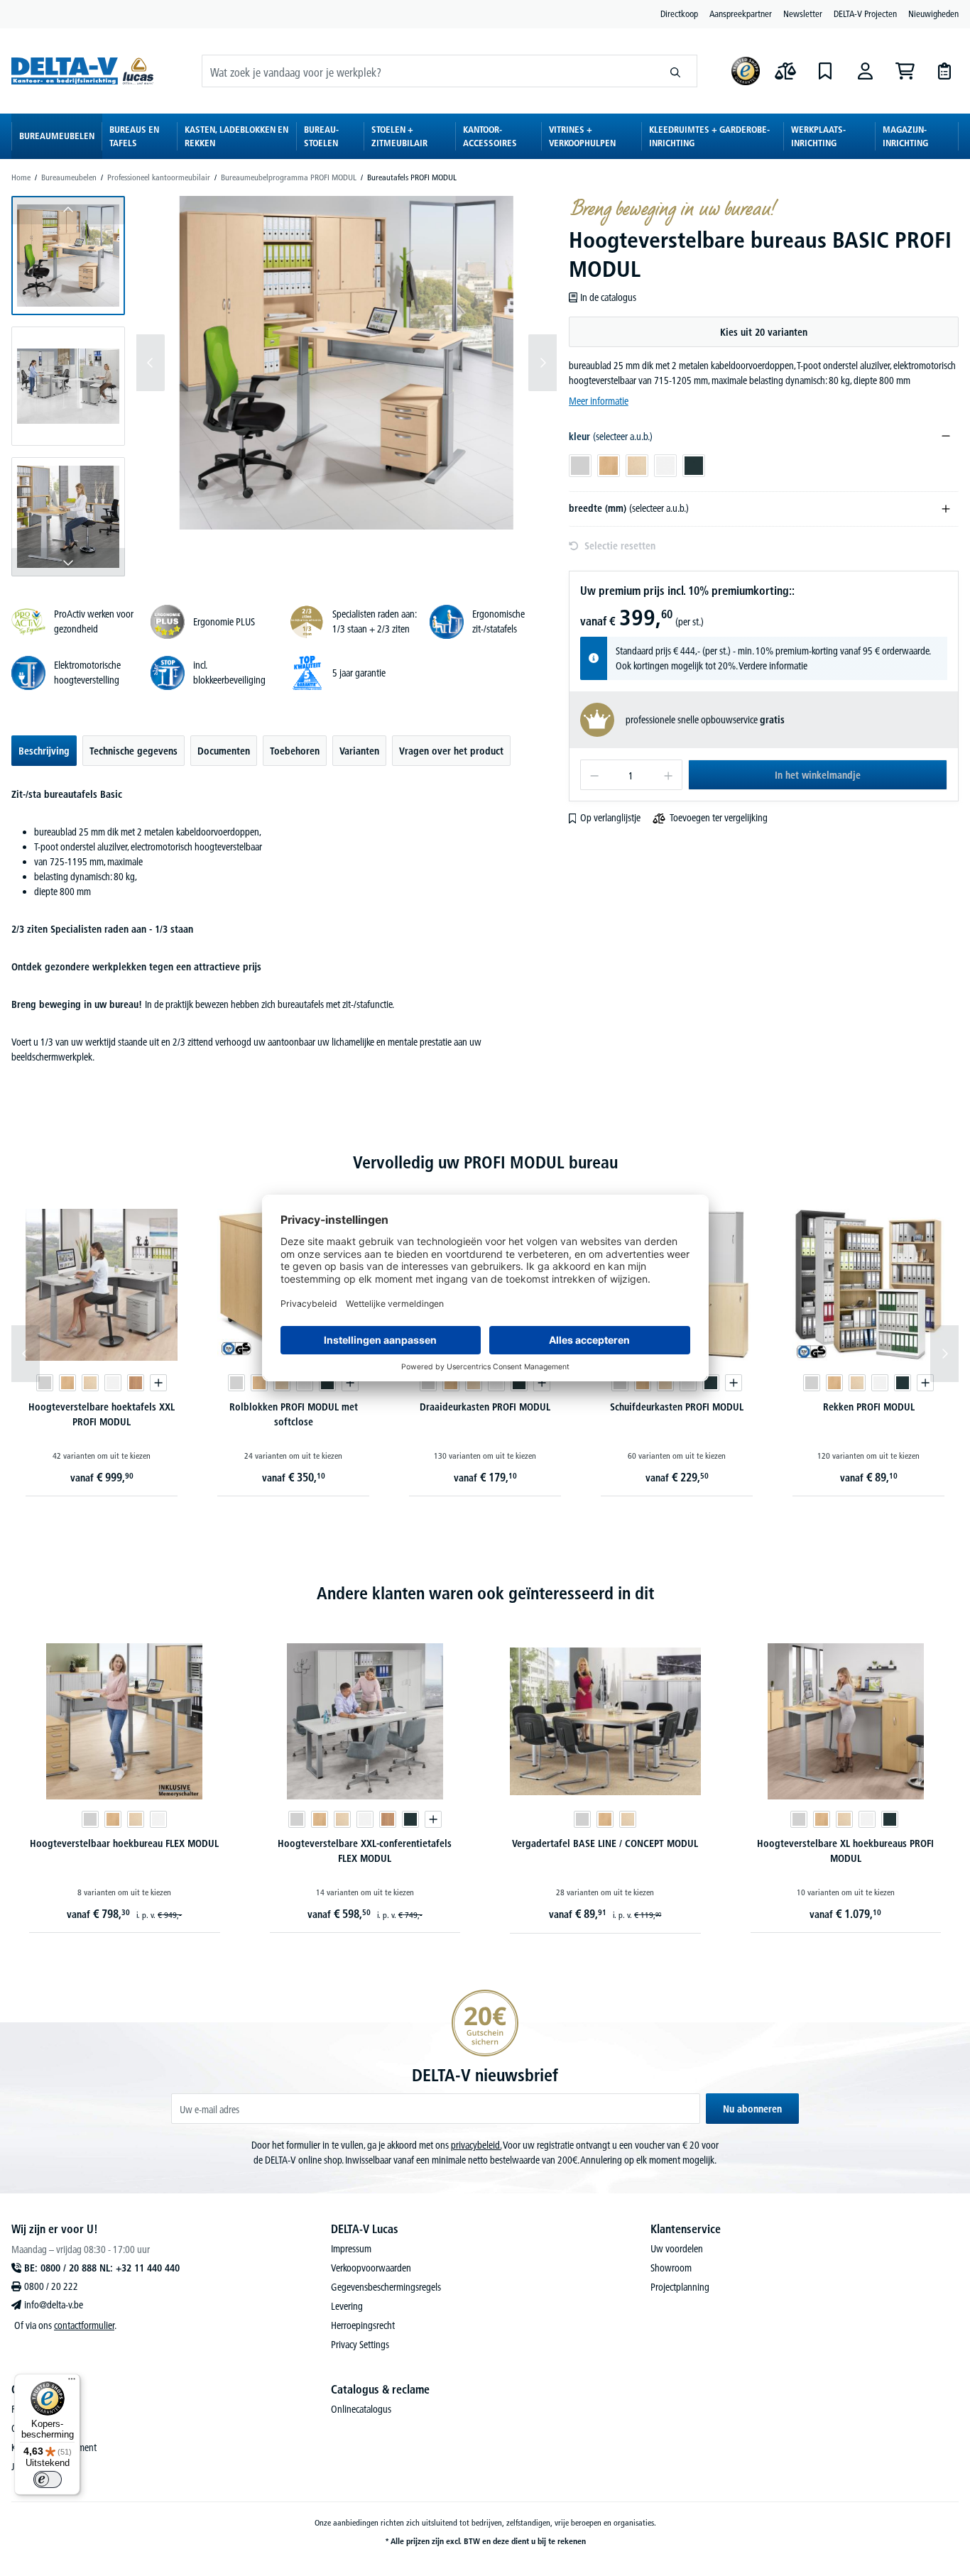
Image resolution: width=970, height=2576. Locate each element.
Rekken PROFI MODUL (869, 1407)
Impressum (351, 2249)
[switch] (48, 2479)
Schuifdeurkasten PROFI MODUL (677, 1407)
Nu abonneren (752, 2109)
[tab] (44, 751)
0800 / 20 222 (51, 2286)
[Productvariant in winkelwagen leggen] (158, 1383)
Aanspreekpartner (741, 13)
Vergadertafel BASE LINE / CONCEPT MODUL (605, 1843)
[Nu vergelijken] (785, 71)
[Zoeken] (676, 71)
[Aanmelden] (865, 71)
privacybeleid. (476, 2145)
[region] (284, 386)
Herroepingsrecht (363, 2325)
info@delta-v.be (54, 2305)
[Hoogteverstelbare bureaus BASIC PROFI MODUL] (347, 363)
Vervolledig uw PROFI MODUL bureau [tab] (485, 1162)
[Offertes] (944, 71)
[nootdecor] (136, 1383)
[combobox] (428, 71)
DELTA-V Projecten (865, 13)
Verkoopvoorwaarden (371, 2268)
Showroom (671, 2268)
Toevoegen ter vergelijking (719, 818)
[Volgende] (543, 363)
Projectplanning (680, 2287)
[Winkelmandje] (905, 71)
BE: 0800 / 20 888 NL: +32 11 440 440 (102, 2268)
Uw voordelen (677, 2249)
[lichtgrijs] (45, 1383)
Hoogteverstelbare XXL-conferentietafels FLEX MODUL (365, 1851)
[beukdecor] (67, 1383)
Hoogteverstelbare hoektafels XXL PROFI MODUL (102, 1414)
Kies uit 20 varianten (764, 332)
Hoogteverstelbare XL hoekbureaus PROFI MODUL (845, 1851)
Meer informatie (599, 401)
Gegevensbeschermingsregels (386, 2287)
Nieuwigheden (933, 13)
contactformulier (84, 2325)
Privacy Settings (360, 2345)
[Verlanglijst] (825, 71)
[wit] (113, 1383)
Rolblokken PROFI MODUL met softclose (294, 1414)
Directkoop (679, 13)
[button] (68, 256)
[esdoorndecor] (90, 1383)
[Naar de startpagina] (82, 71)
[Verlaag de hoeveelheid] (594, 775)
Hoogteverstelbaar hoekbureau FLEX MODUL (124, 1843)
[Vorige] (151, 363)
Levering (347, 2306)
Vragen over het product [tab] (451, 751)
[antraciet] (327, 1383)
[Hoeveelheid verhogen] (669, 775)
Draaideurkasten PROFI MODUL (485, 1407)
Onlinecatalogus (361, 2409)
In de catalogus (608, 297)
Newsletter (803, 13)
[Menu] (72, 2382)
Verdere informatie (773, 666)
